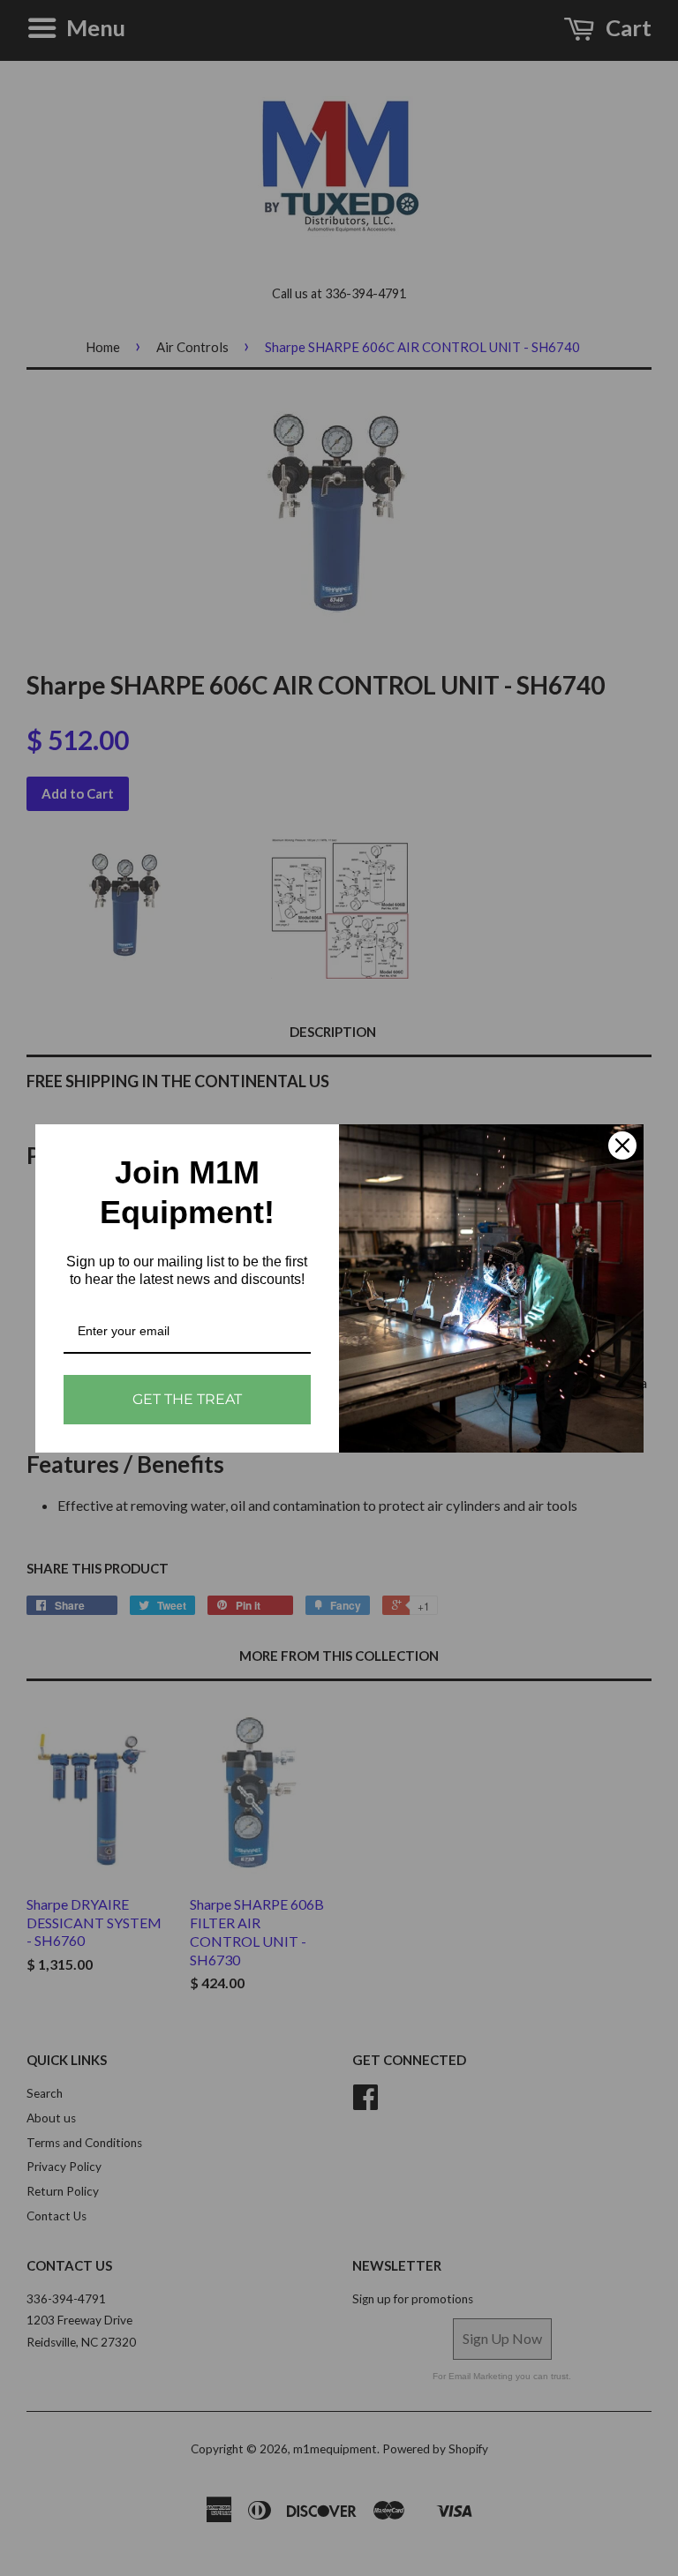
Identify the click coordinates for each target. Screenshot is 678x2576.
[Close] (622, 1145)
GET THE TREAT (187, 1399)
